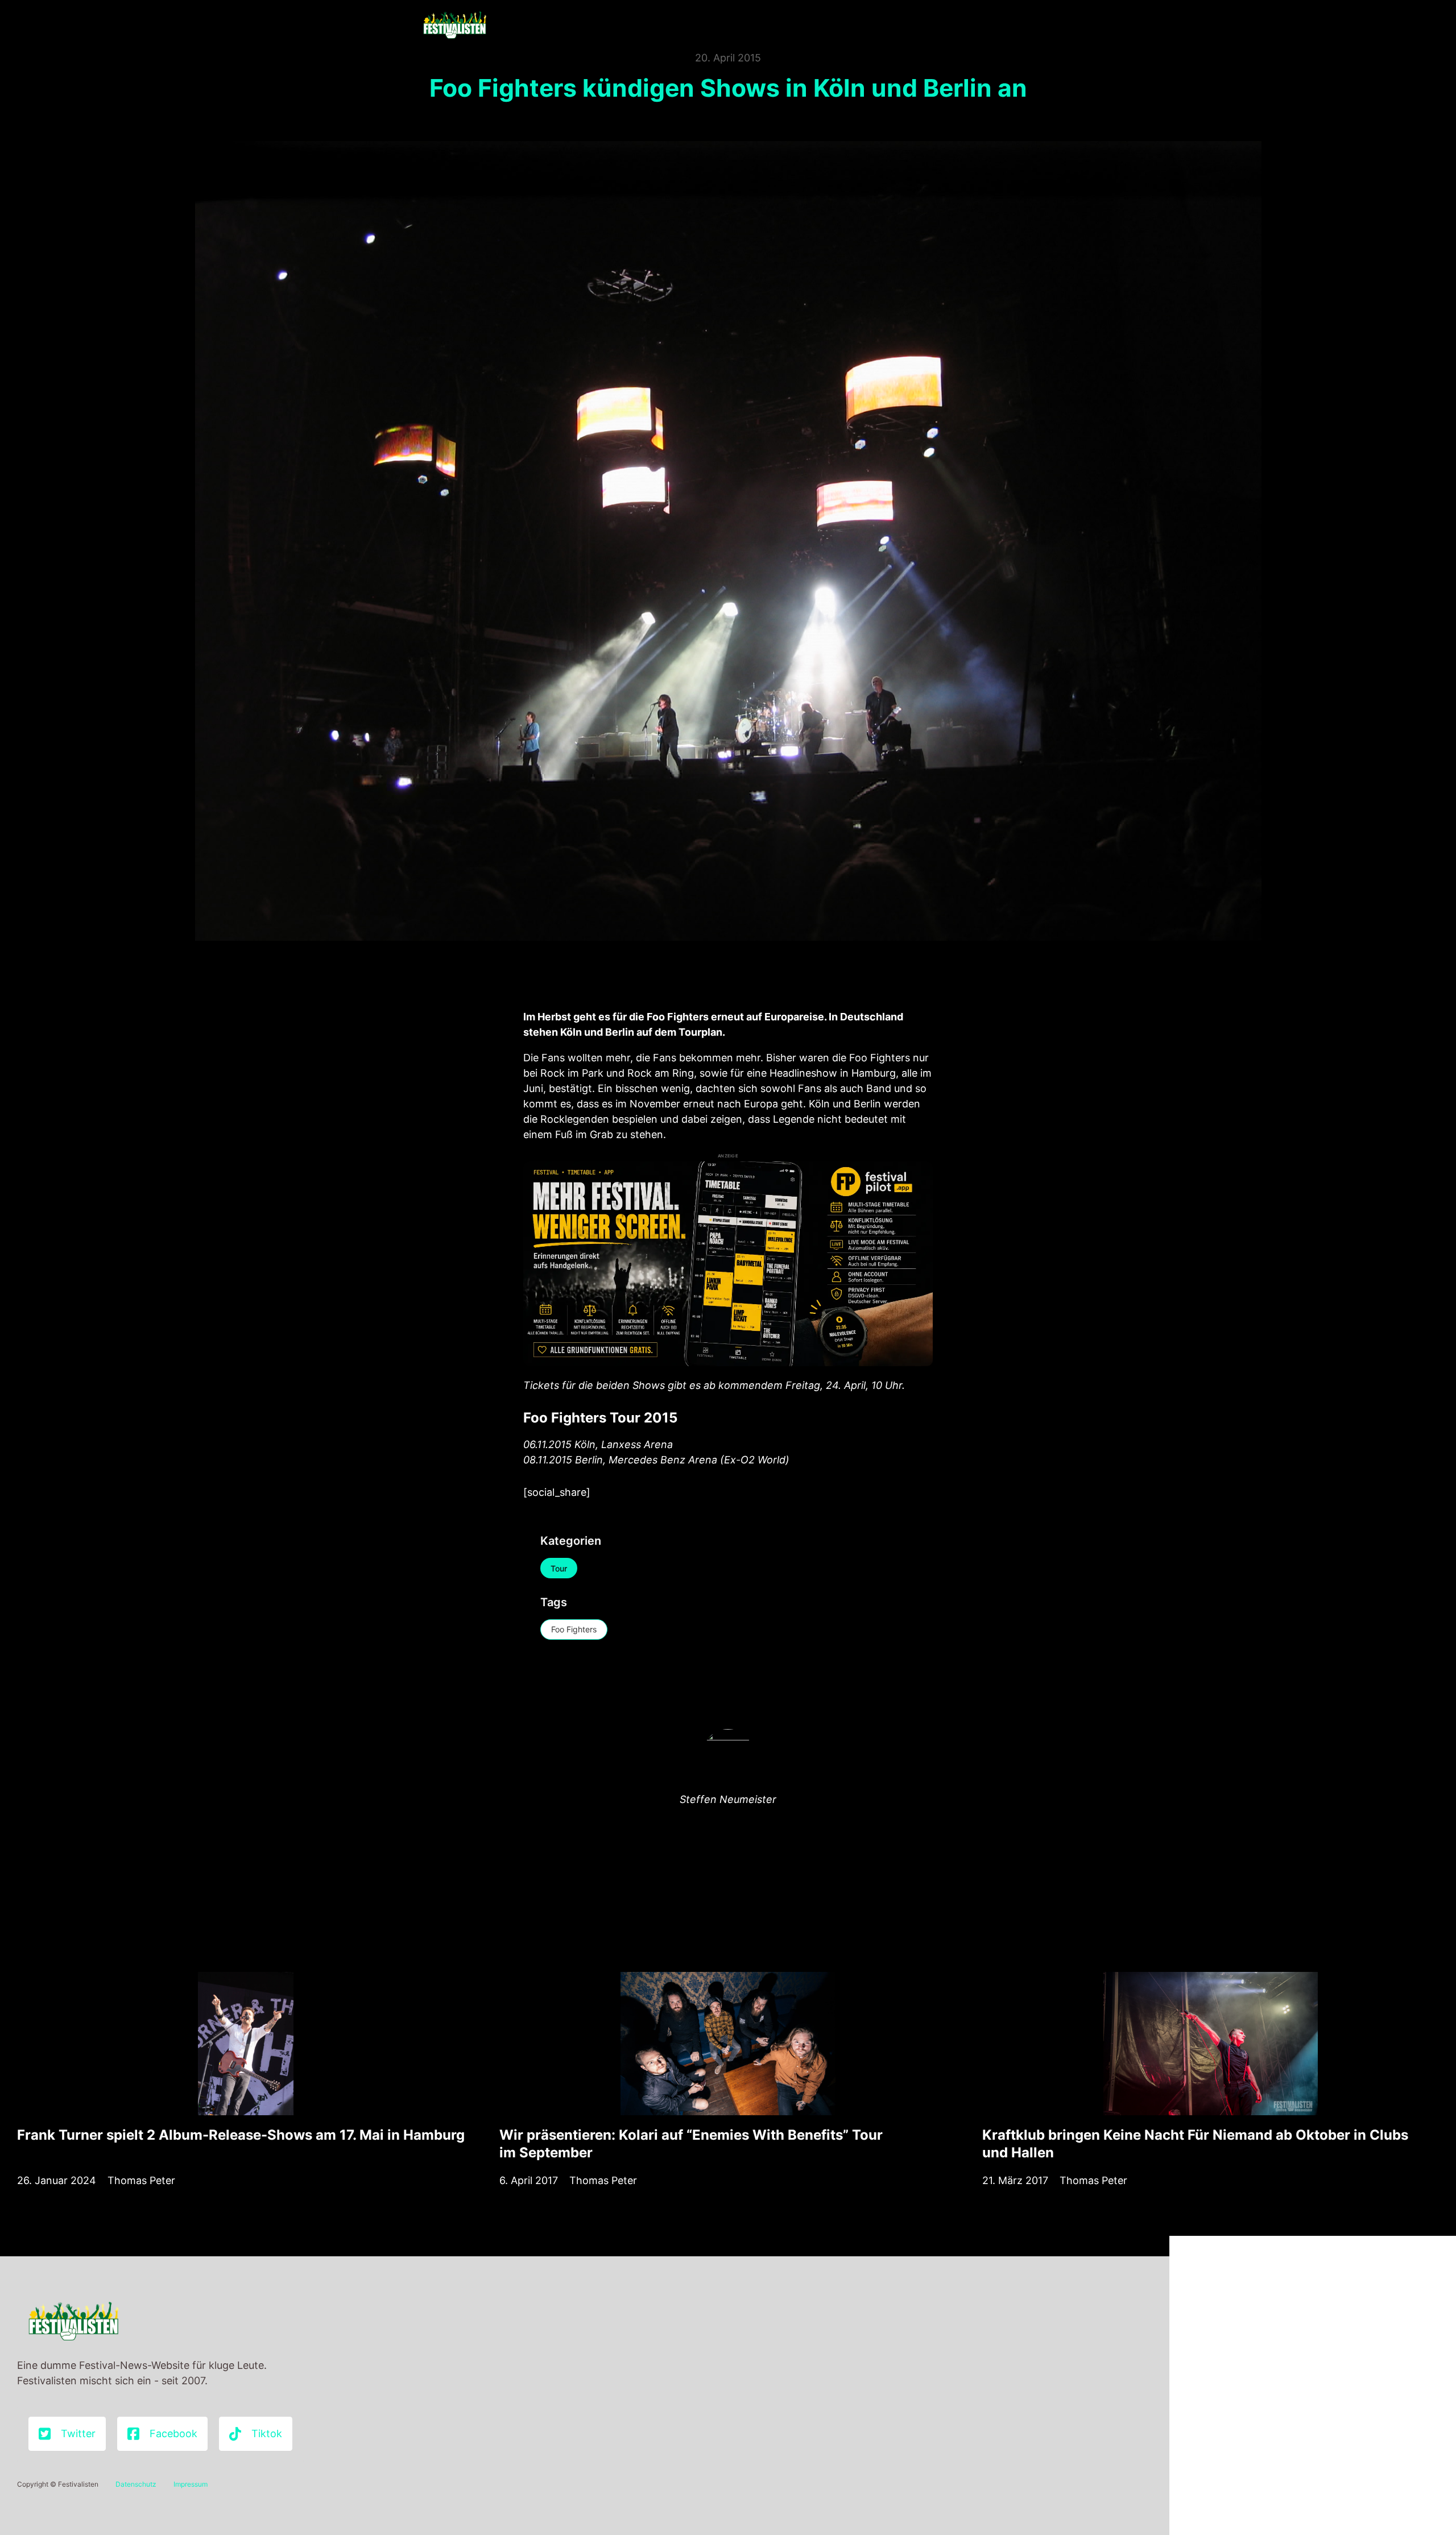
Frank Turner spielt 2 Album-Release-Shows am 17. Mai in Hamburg (241, 2135)
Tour (559, 1568)
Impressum (191, 2484)
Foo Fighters (574, 1629)
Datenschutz (136, 2484)
